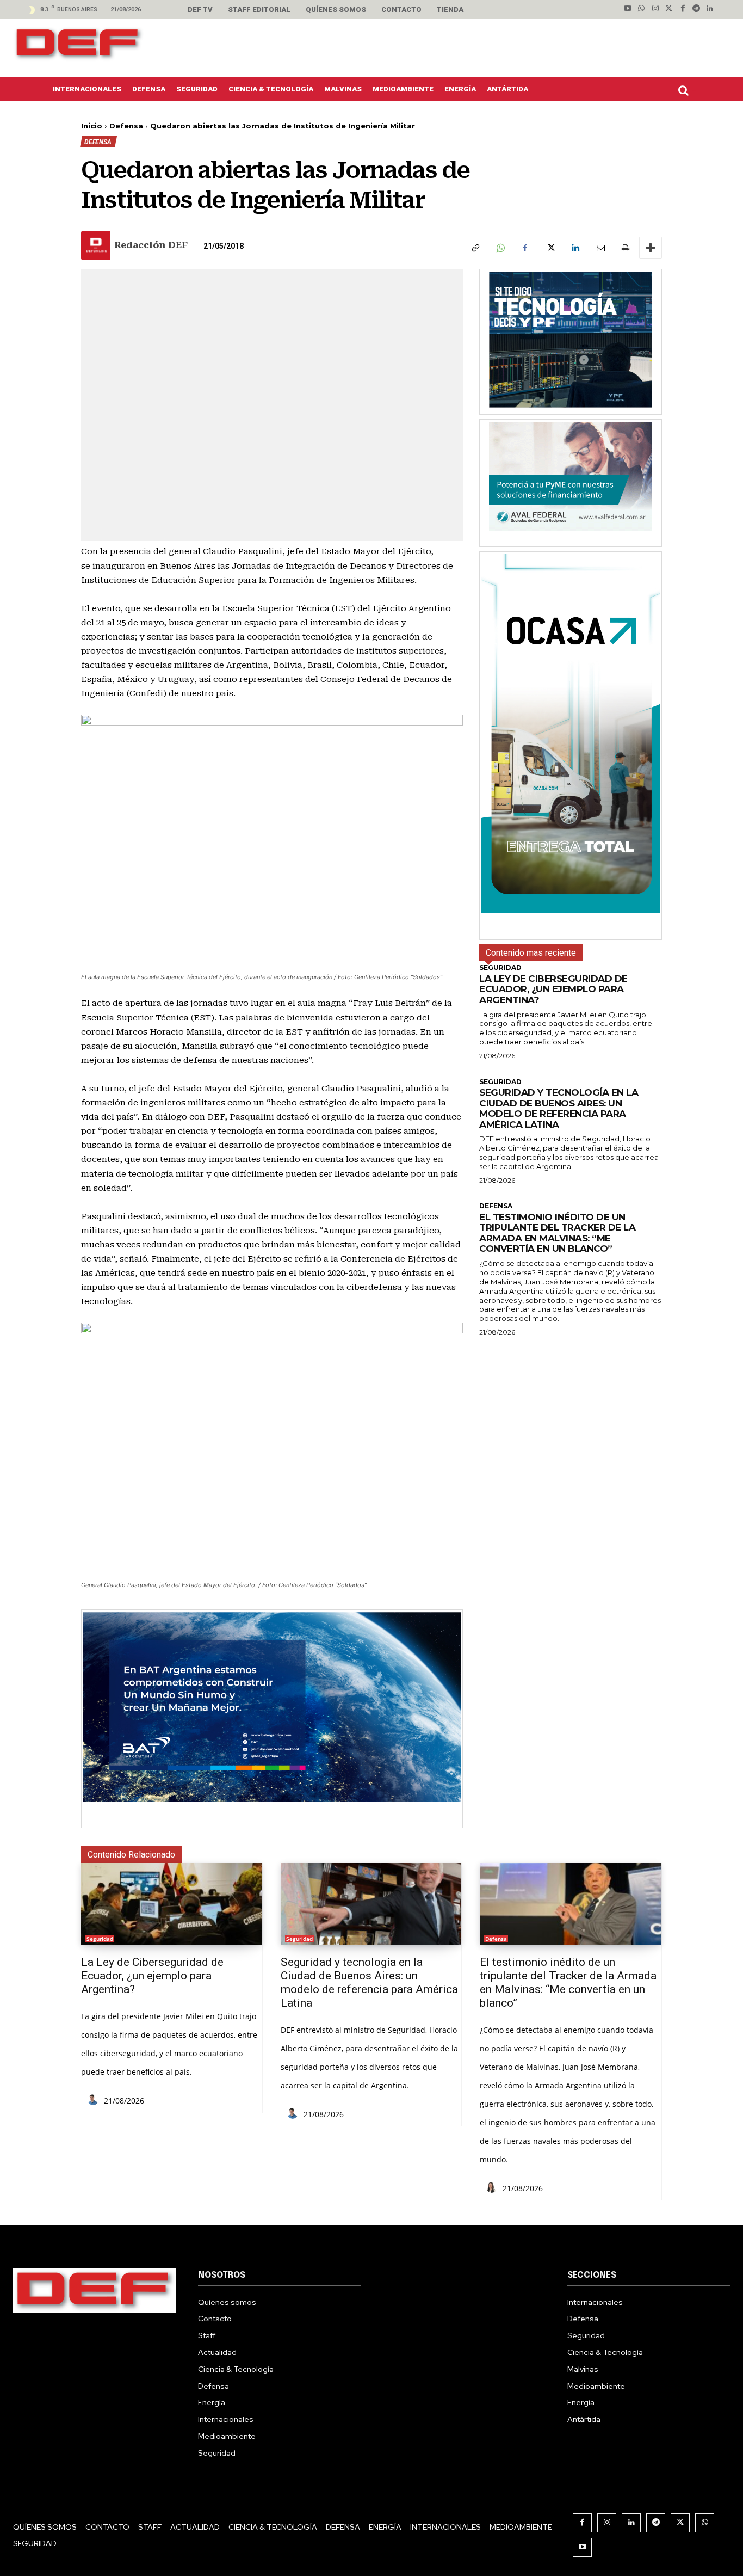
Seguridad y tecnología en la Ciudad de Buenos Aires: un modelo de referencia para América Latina (559, 1108)
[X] (550, 248)
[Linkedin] (710, 9)
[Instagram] (655, 9)
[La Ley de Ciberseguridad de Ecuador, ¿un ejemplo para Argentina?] (172, 1904)
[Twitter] (669, 9)
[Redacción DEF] (97, 245)
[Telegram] (696, 9)
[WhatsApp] (500, 248)
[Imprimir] (625, 248)
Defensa (126, 126)
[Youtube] (628, 9)
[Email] (600, 248)
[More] (651, 248)
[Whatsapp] (642, 9)
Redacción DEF (151, 245)
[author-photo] (95, 2100)
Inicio (92, 126)
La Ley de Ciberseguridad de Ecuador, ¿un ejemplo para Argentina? (553, 989)
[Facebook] (682, 9)
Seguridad (500, 968)
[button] (686, 90)
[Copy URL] (475, 248)
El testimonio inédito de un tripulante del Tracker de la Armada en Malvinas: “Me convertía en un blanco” (557, 1233)
